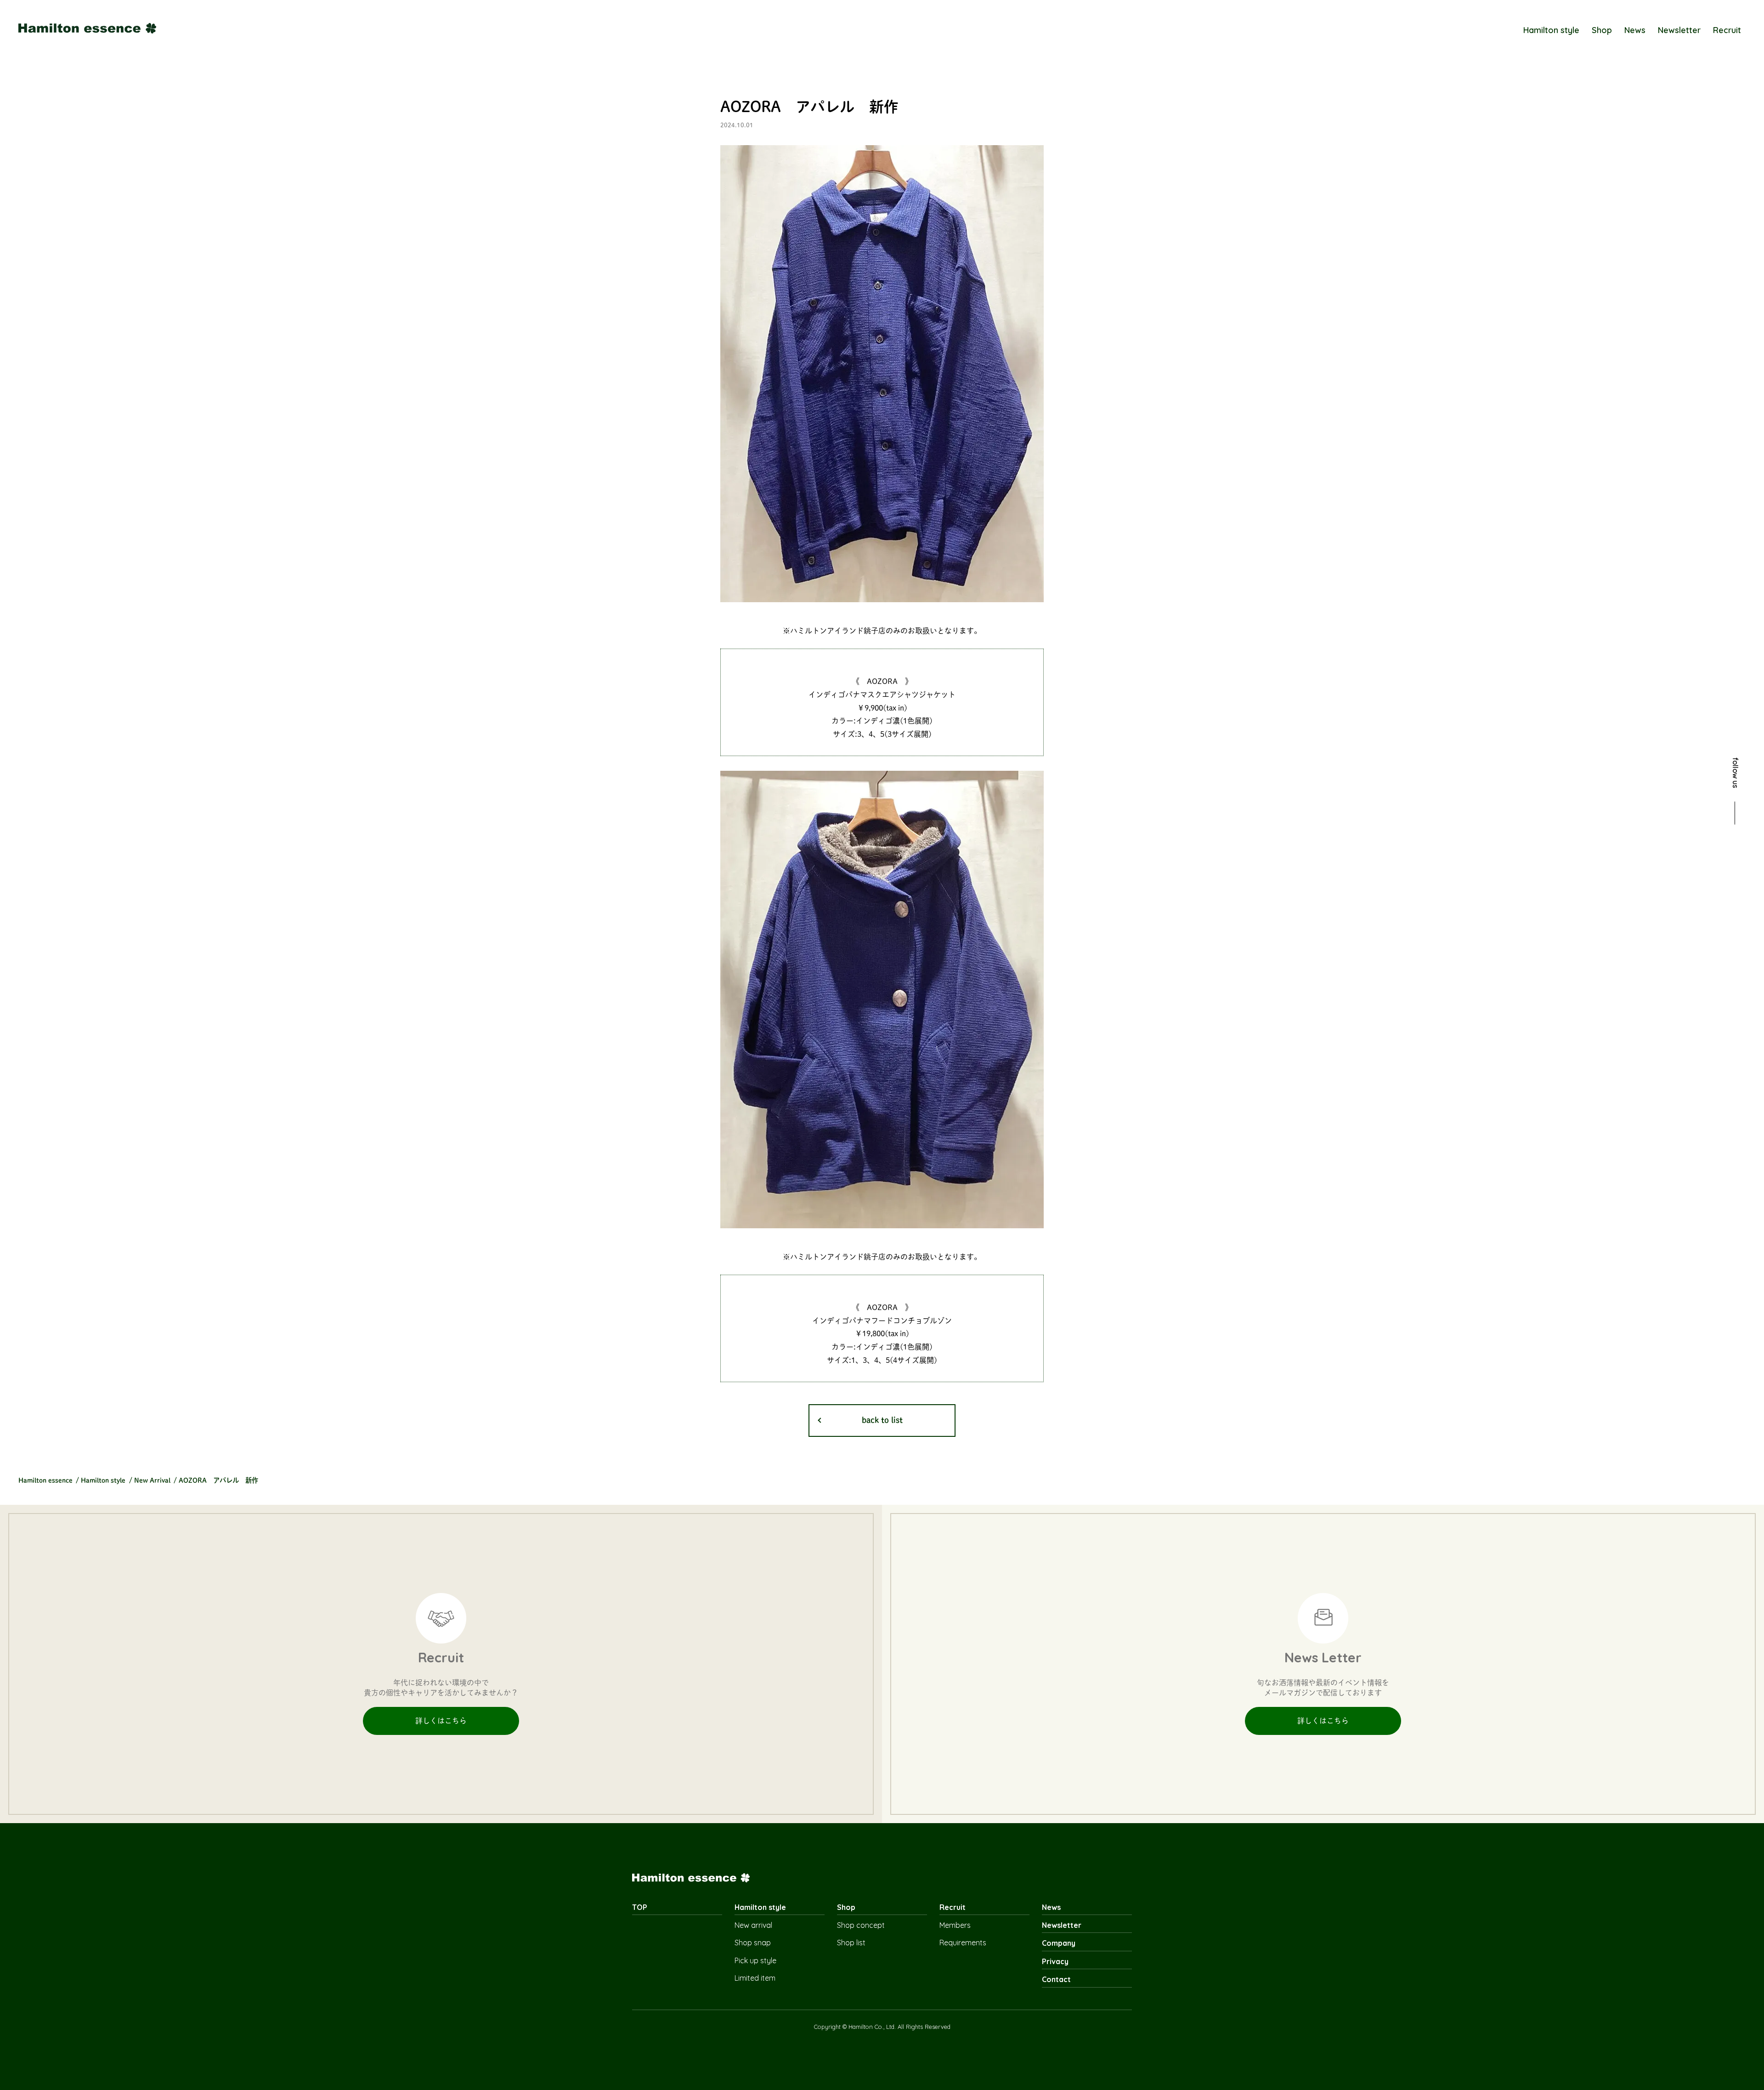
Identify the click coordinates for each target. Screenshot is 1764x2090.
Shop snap (753, 1943)
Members (955, 1925)
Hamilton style (1551, 30)
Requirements (963, 1943)
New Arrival (152, 1480)
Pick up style (755, 1960)
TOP (640, 1907)
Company (1059, 1943)
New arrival (753, 1925)
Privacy (1055, 1961)
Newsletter (1679, 30)
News (1635, 30)
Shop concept (861, 1925)
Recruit (1727, 30)
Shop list (851, 1943)
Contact (1056, 1979)
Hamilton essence (45, 1480)
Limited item (755, 1978)
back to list (882, 1420)
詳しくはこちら (441, 1721)
